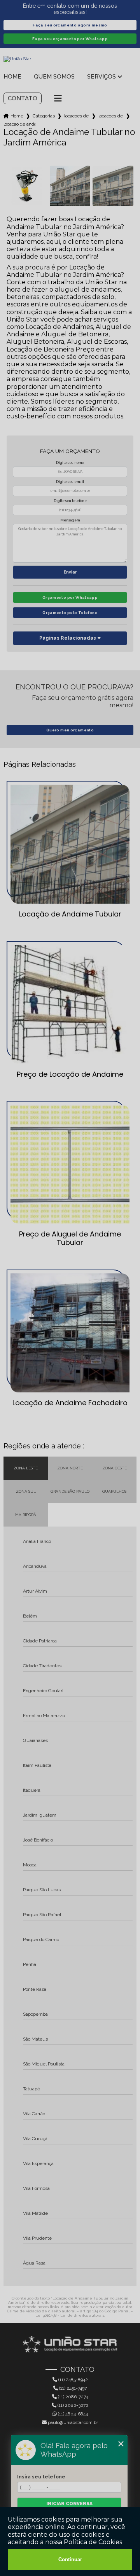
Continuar (70, 2559)
